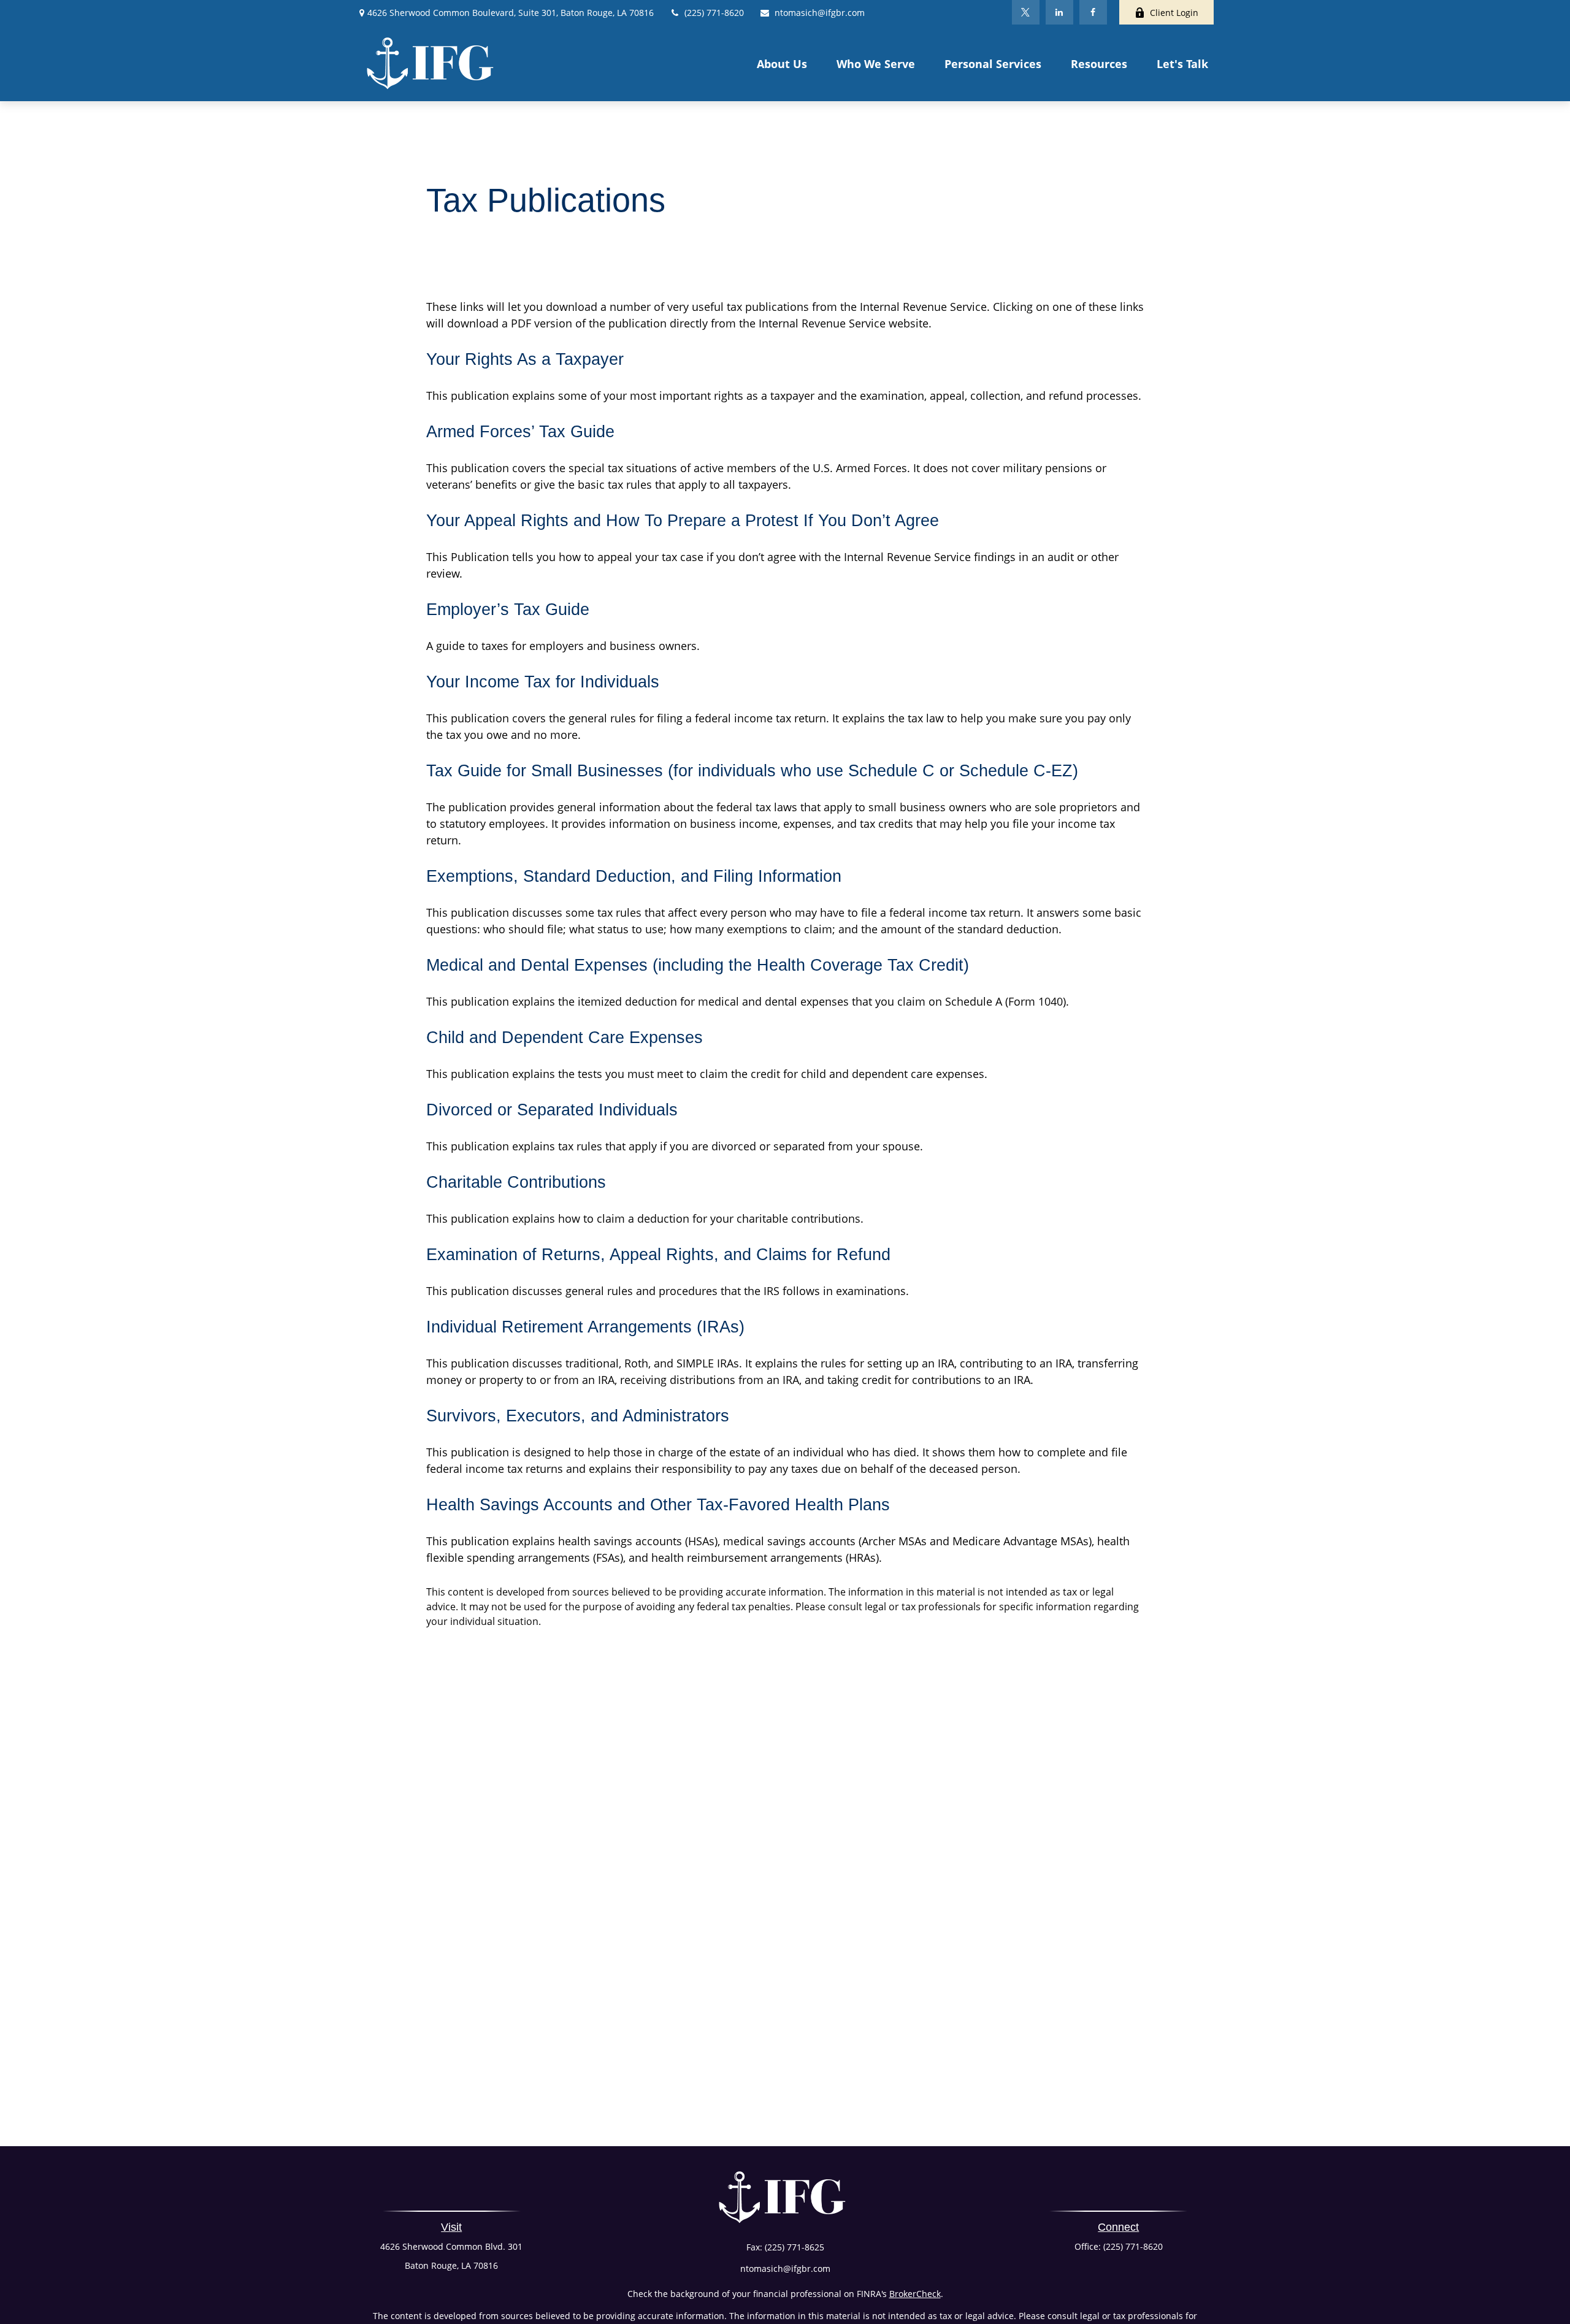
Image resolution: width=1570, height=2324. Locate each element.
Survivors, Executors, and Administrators (578, 1416)
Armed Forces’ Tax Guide (520, 432)
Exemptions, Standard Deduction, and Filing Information (634, 876)
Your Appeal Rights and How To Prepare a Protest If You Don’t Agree (683, 521)
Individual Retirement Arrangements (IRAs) (585, 1327)
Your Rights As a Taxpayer (525, 359)
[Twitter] (1026, 12)
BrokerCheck (915, 2294)
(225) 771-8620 (714, 13)
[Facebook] (1093, 12)
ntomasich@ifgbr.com (820, 13)
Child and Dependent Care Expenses (565, 1038)
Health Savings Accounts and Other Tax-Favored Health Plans (658, 1505)
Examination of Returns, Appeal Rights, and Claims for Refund (658, 1255)
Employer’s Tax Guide (508, 610)
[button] (782, 63)
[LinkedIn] (1059, 12)
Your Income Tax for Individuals (543, 682)
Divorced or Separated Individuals (552, 1110)
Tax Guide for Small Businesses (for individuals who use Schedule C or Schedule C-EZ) (752, 771)
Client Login (1174, 13)
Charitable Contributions (516, 1182)
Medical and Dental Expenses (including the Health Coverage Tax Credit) (698, 965)
